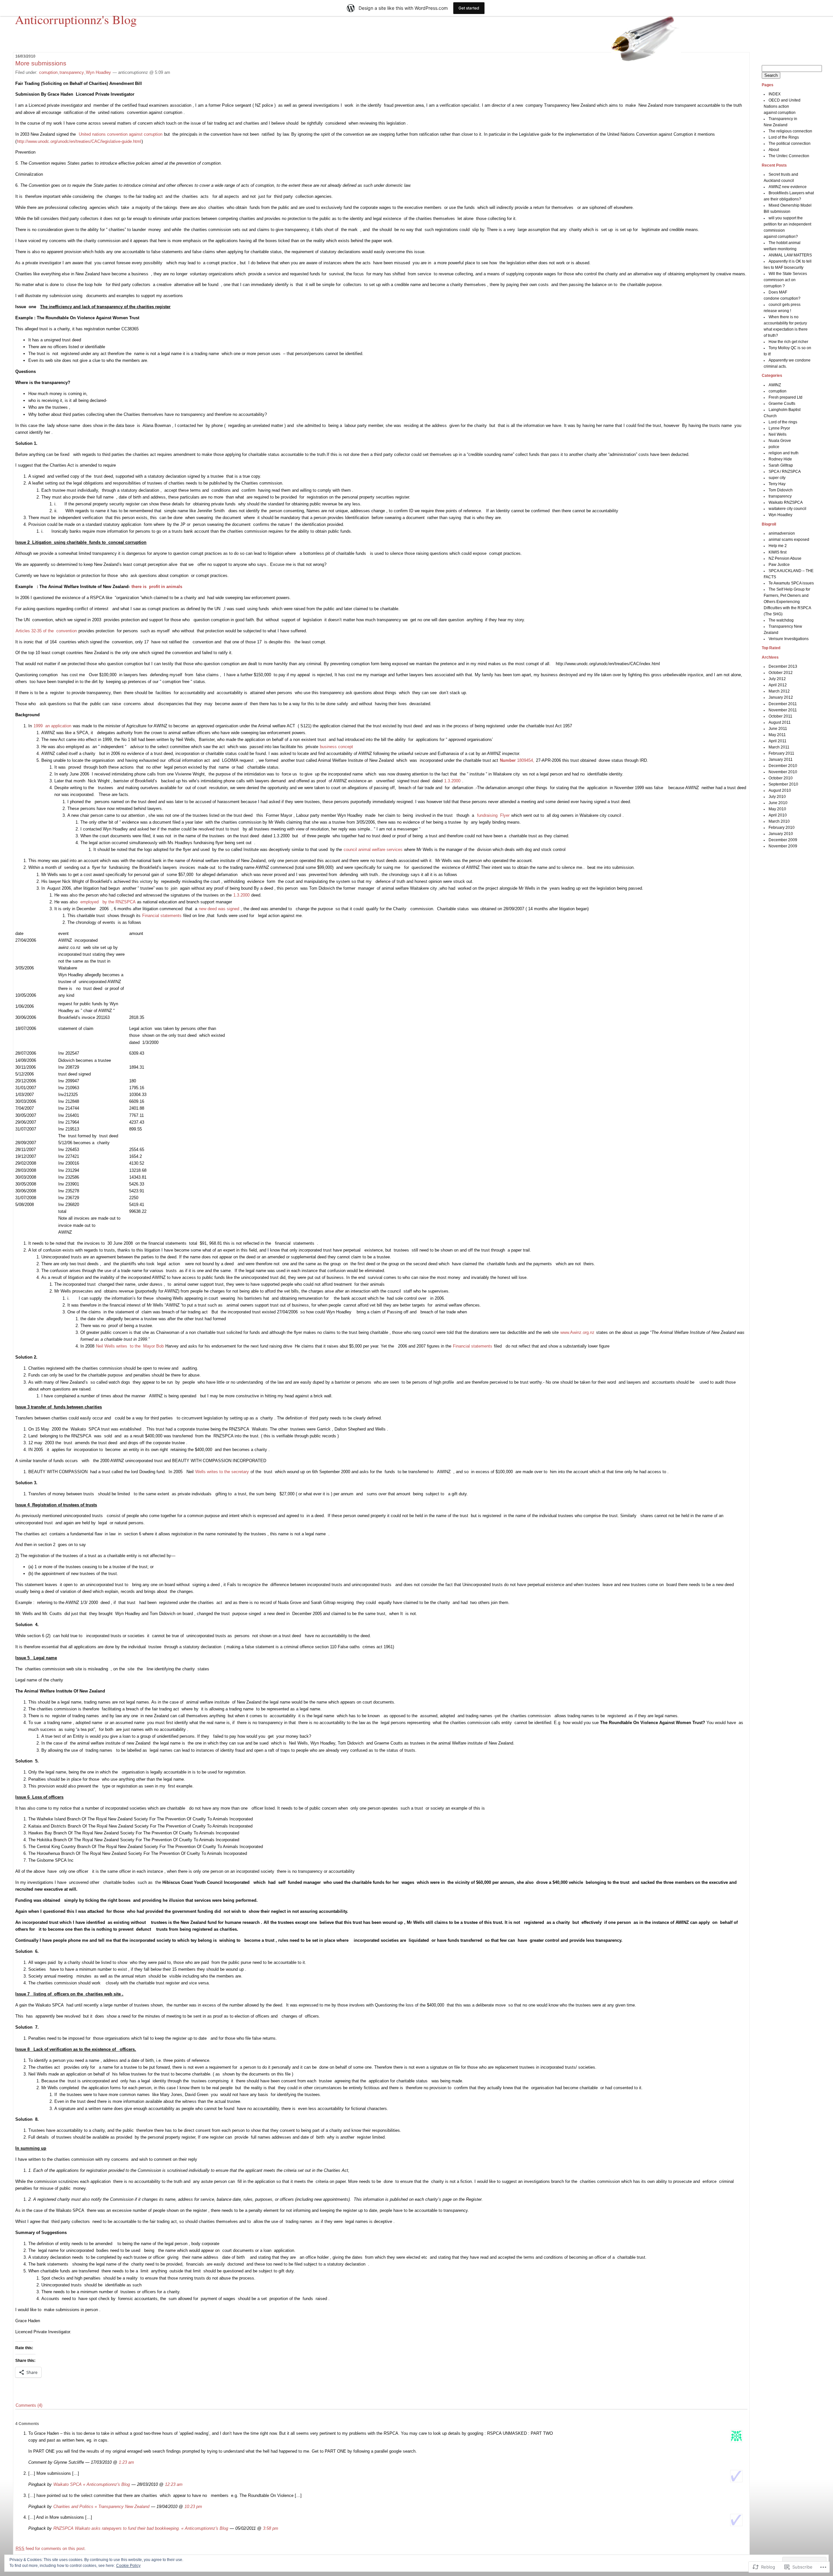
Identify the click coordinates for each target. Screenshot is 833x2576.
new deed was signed (220, 909)
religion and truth (784, 453)
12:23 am (174, 2484)
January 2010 (781, 834)
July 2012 (777, 679)
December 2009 (783, 840)
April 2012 (778, 685)
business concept (336, 747)
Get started (469, 8)
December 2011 (783, 704)
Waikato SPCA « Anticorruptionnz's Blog (92, 2484)
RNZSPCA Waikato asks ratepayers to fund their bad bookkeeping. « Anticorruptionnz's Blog (141, 2528)
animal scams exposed (789, 540)
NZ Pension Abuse (785, 558)
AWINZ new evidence (788, 187)
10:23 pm (193, 2507)
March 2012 (779, 691)
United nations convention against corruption (121, 134)
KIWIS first (778, 552)
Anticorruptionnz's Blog (76, 19)
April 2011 (778, 741)
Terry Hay (777, 484)
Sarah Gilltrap (781, 465)
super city (777, 478)
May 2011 (777, 735)
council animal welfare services (374, 850)
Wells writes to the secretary (222, 1472)
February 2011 (781, 753)
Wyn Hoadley (98, 72)
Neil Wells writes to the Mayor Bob (130, 1346)
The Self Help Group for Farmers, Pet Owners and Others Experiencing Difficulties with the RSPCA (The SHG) (787, 602)
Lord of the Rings (784, 137)
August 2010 (780, 790)
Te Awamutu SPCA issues (791, 583)
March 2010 (779, 821)
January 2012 (781, 697)
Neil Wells (778, 434)
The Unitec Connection (789, 156)
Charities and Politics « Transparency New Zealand (101, 2507)
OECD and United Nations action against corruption (782, 106)
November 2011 (783, 710)
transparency (72, 72)
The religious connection (790, 131)
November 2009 (783, 846)
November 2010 (783, 772)
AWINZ (775, 385)
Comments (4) (29, 2405)
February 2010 (782, 828)
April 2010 (778, 815)
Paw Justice (779, 565)
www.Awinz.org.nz (577, 1332)
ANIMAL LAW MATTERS (790, 255)
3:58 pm (271, 2528)
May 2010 (777, 809)
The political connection (790, 144)
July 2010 (777, 797)
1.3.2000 (452, 781)
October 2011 (780, 716)
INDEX (775, 94)
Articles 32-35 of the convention (47, 631)
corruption (48, 72)
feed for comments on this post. (51, 2549)
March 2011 (779, 747)
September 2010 (783, 784)
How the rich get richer (788, 342)
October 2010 (781, 778)
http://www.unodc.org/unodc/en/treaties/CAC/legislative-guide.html (79, 141)
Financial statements (162, 916)
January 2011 (781, 760)
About (774, 150)
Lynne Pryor (779, 428)
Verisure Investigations (789, 639)
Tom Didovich (781, 490)
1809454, (517, 760)
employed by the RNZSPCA (109, 902)
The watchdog (781, 620)
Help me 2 (778, 546)
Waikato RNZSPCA (786, 502)
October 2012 (781, 673)
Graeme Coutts (782, 404)
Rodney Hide (780, 459)
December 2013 (783, 666)
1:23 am (126, 2462)
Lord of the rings (783, 422)
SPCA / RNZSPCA (785, 472)
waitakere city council (787, 509)
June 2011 (778, 729)
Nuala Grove (780, 441)
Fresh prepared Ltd (785, 397)
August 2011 (780, 722)
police (774, 447)
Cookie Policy (128, 2566)
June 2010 (778, 803)
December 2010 (783, 766)
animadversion (782, 533)
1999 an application (53, 726)
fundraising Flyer (494, 815)
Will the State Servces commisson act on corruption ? (785, 280)
